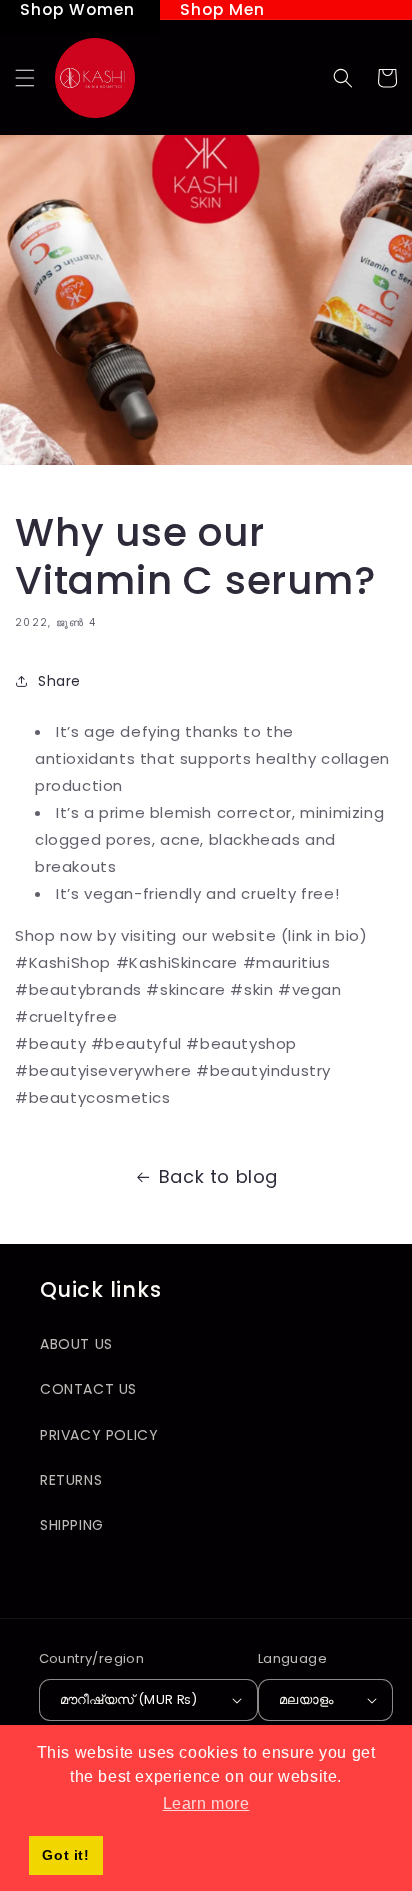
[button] (25, 78)
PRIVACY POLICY (99, 1435)
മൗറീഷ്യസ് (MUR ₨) (129, 1699)
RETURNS (71, 1480)
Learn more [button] (206, 1803)
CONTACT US (88, 1389)
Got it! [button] (65, 1855)
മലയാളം (306, 1699)
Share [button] (59, 681)
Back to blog (218, 1176)
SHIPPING (72, 1525)
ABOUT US (76, 1344)
